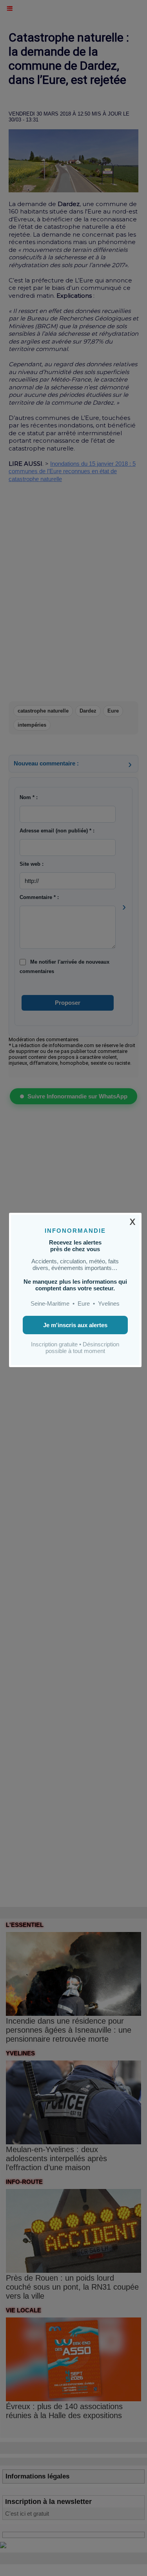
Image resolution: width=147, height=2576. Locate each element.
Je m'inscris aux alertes (75, 1325)
